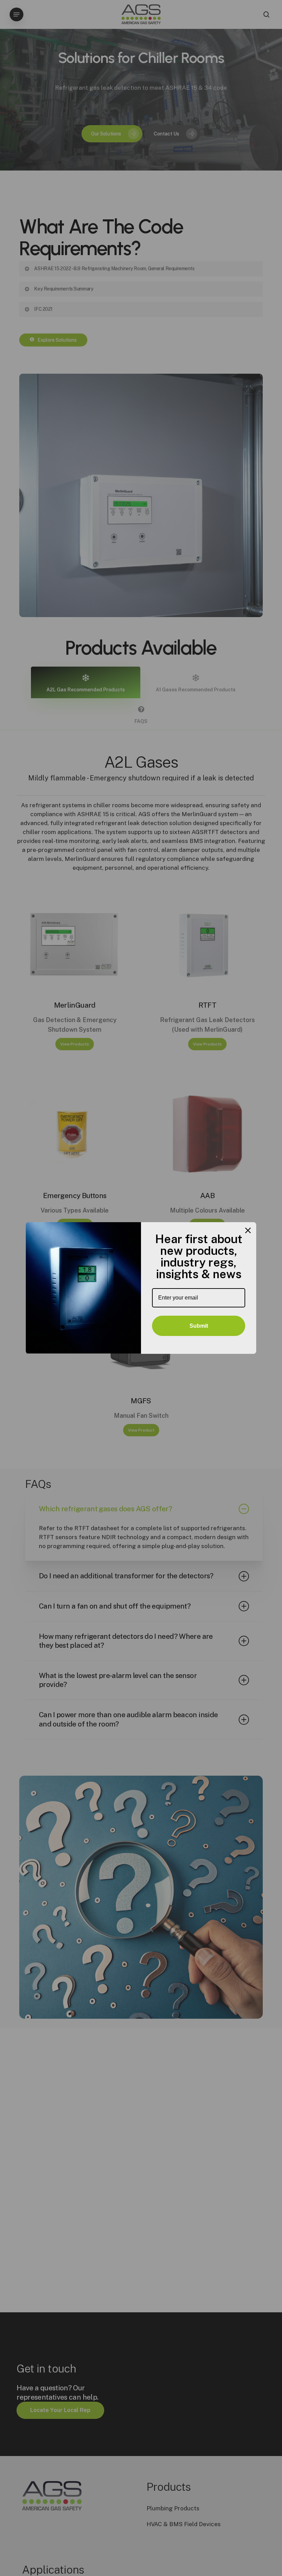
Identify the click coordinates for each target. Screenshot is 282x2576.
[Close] (248, 1230)
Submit (199, 1326)
